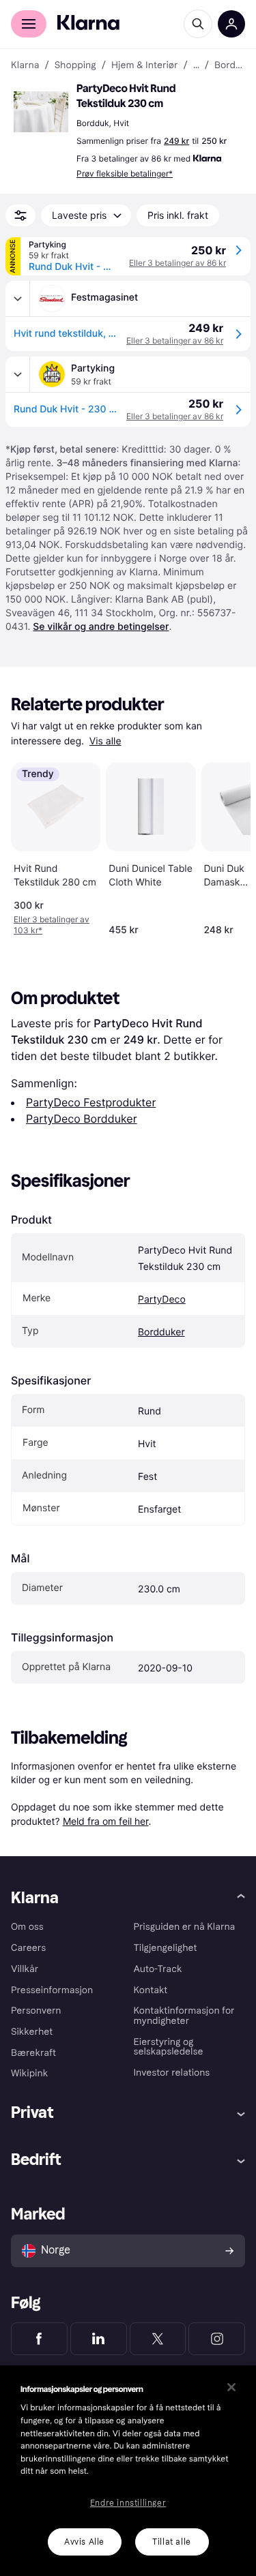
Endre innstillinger (128, 2503)
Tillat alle (172, 2542)
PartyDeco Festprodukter (91, 1102)
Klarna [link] (25, 65)
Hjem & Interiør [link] (145, 65)
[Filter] (20, 215)
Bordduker (161, 1332)
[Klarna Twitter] (158, 2339)
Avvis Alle (84, 2542)
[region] (128, 2471)
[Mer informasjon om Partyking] (18, 374)
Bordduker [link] (230, 65)
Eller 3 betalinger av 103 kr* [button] (52, 925)
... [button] (196, 65)
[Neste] (226, 847)
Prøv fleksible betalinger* (125, 173)
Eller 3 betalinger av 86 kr (177, 263)
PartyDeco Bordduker (82, 1119)
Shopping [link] (75, 65)
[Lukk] (231, 2387)
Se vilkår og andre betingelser (101, 627)
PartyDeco (162, 1300)
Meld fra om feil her (106, 1821)
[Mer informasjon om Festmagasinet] (18, 299)
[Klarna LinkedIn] (99, 2339)
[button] (41, 112)
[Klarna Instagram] (217, 2339)
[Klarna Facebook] (39, 2339)
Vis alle (105, 741)
